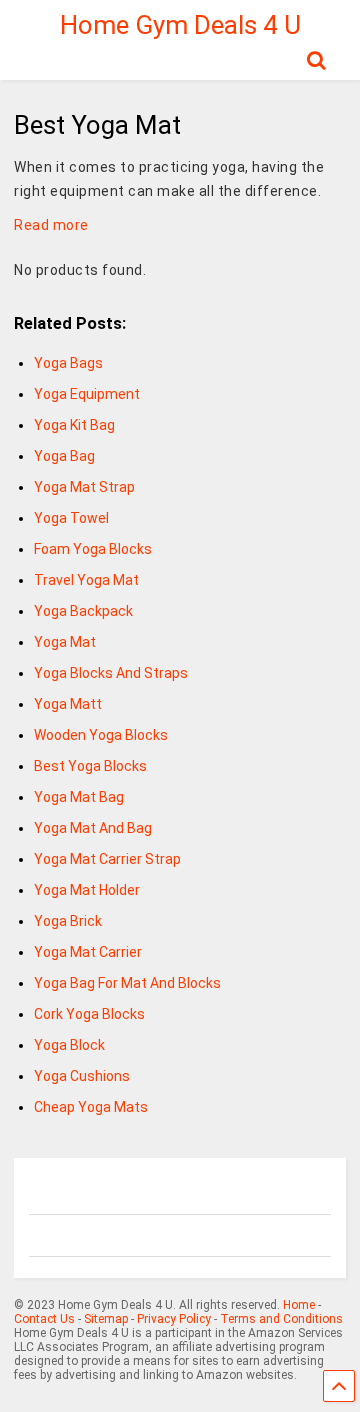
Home (299, 1305)
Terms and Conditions (281, 1319)
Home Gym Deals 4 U (180, 25)
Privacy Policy (174, 1319)
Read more (51, 225)
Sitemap (106, 1319)
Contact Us (44, 1319)
